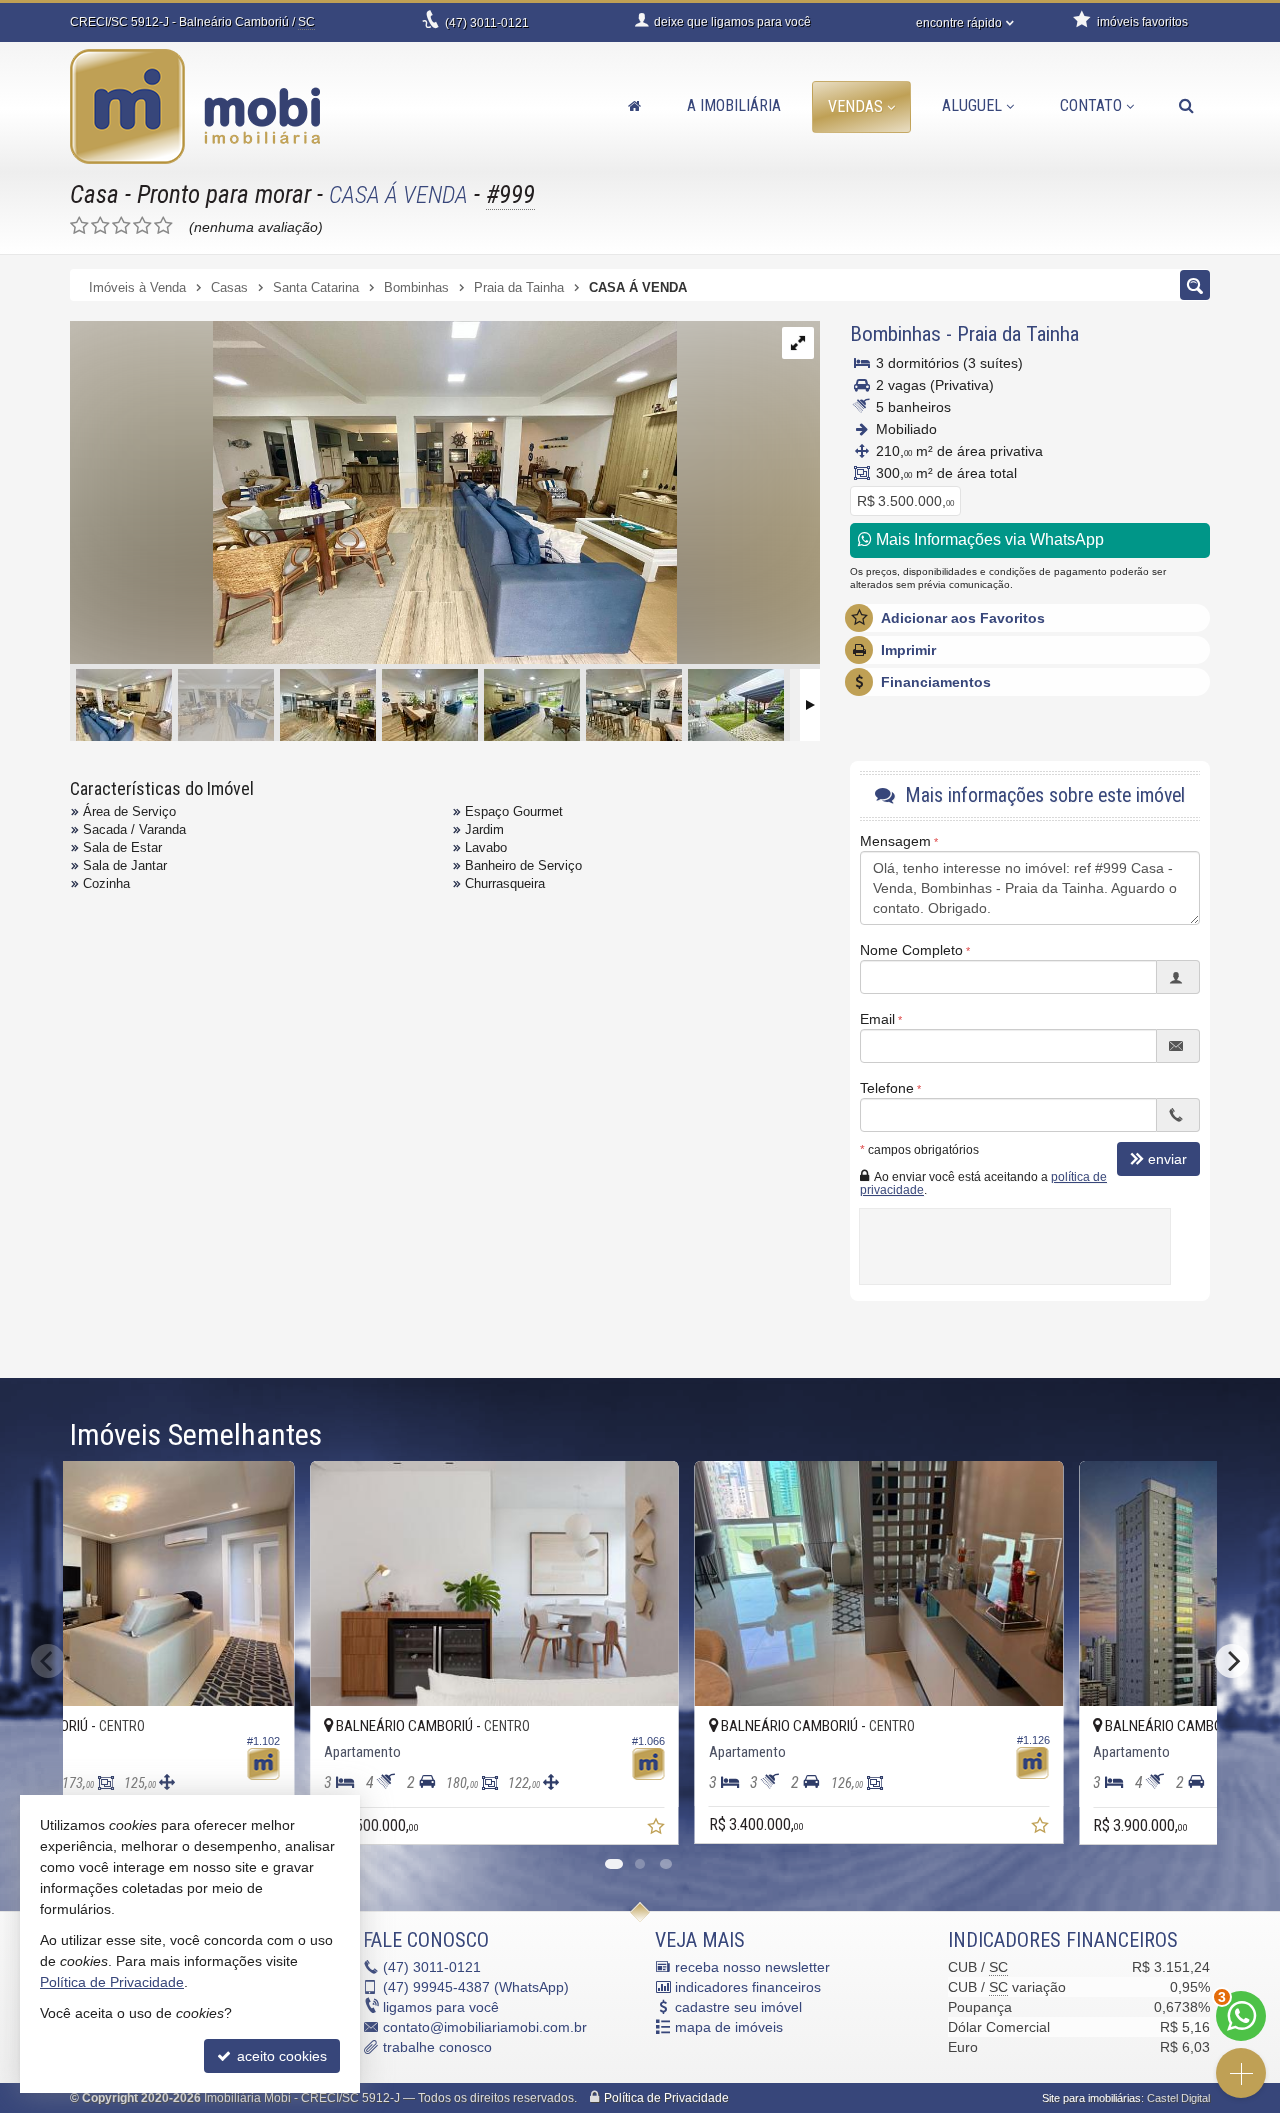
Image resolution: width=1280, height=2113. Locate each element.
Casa (94, 194)
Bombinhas (895, 334)
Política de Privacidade (666, 2098)
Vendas (855, 106)
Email (877, 1019)
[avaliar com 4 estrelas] (142, 226)
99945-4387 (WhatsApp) (476, 1987)
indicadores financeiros (748, 1987)
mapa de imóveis (729, 2027)
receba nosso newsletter (752, 1967)
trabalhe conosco (437, 2047)
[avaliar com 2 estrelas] (100, 226)
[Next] (1232, 1661)
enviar (1167, 1159)
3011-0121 (487, 23)
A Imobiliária (734, 105)
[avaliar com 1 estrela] (79, 226)
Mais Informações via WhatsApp (988, 539)
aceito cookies (280, 2056)
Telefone (887, 1088)
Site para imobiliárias (1091, 2098)
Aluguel (972, 105)
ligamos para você (441, 2007)
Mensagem (895, 841)
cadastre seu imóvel (738, 2007)
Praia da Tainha (1018, 334)
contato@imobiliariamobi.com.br (485, 2027)
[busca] (1186, 106)
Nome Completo (911, 950)
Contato (1091, 105)
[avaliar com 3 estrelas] (121, 226)
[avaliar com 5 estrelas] (163, 226)
